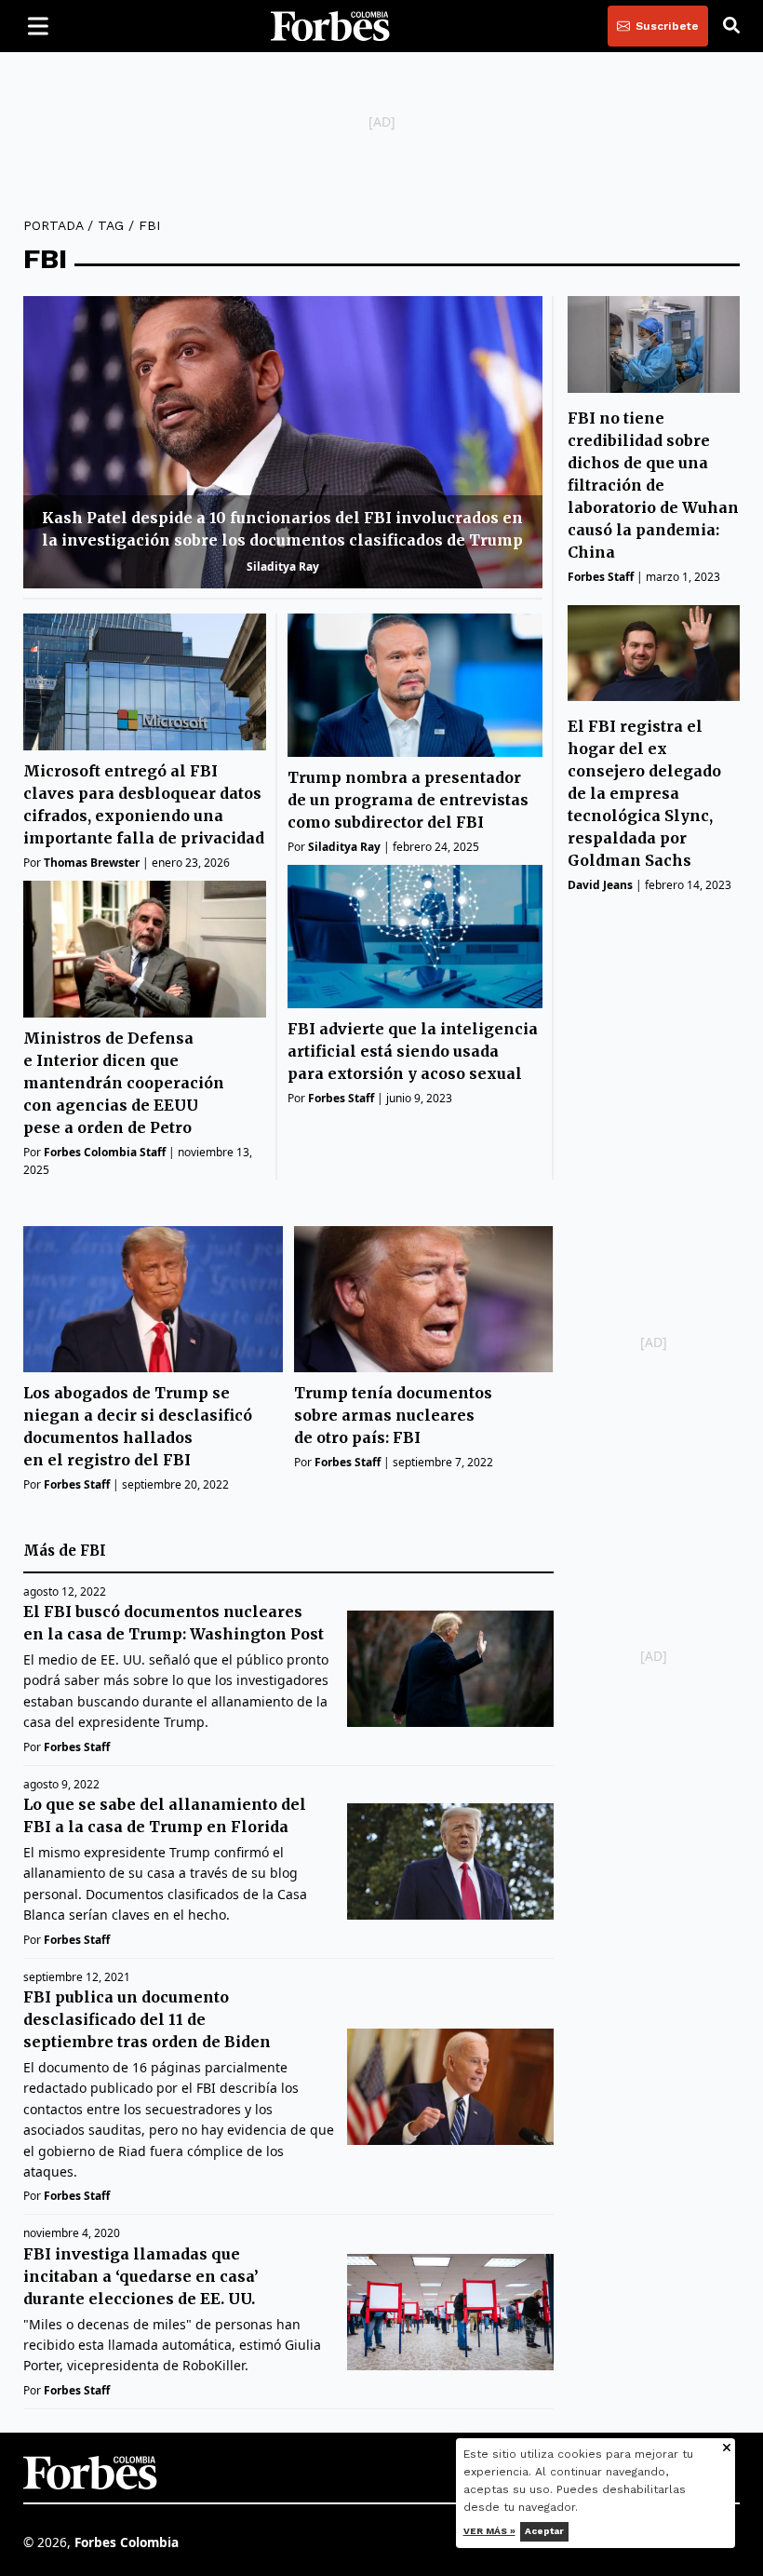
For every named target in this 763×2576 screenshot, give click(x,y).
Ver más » (489, 2531)
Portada (53, 225)
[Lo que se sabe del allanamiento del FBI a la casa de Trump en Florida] (450, 1861)
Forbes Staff (341, 1098)
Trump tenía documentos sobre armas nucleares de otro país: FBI (393, 1415)
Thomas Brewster (92, 863)
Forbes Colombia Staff (105, 1152)
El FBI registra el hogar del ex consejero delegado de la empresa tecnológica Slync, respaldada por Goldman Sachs (644, 793)
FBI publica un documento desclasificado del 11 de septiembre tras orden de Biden (147, 2019)
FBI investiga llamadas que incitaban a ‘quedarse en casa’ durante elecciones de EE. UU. (141, 2276)
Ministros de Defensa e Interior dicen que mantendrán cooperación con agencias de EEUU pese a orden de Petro (124, 1083)
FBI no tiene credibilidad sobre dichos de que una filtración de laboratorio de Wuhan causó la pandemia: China (653, 485)
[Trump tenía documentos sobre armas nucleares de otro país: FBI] (424, 1299)
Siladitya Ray (283, 566)
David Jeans (600, 885)
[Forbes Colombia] (330, 26)
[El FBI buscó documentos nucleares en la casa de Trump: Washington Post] (450, 1669)
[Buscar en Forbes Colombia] (731, 26)
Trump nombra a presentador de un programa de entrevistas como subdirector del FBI (408, 800)
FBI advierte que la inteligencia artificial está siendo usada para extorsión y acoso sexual (413, 1051)
